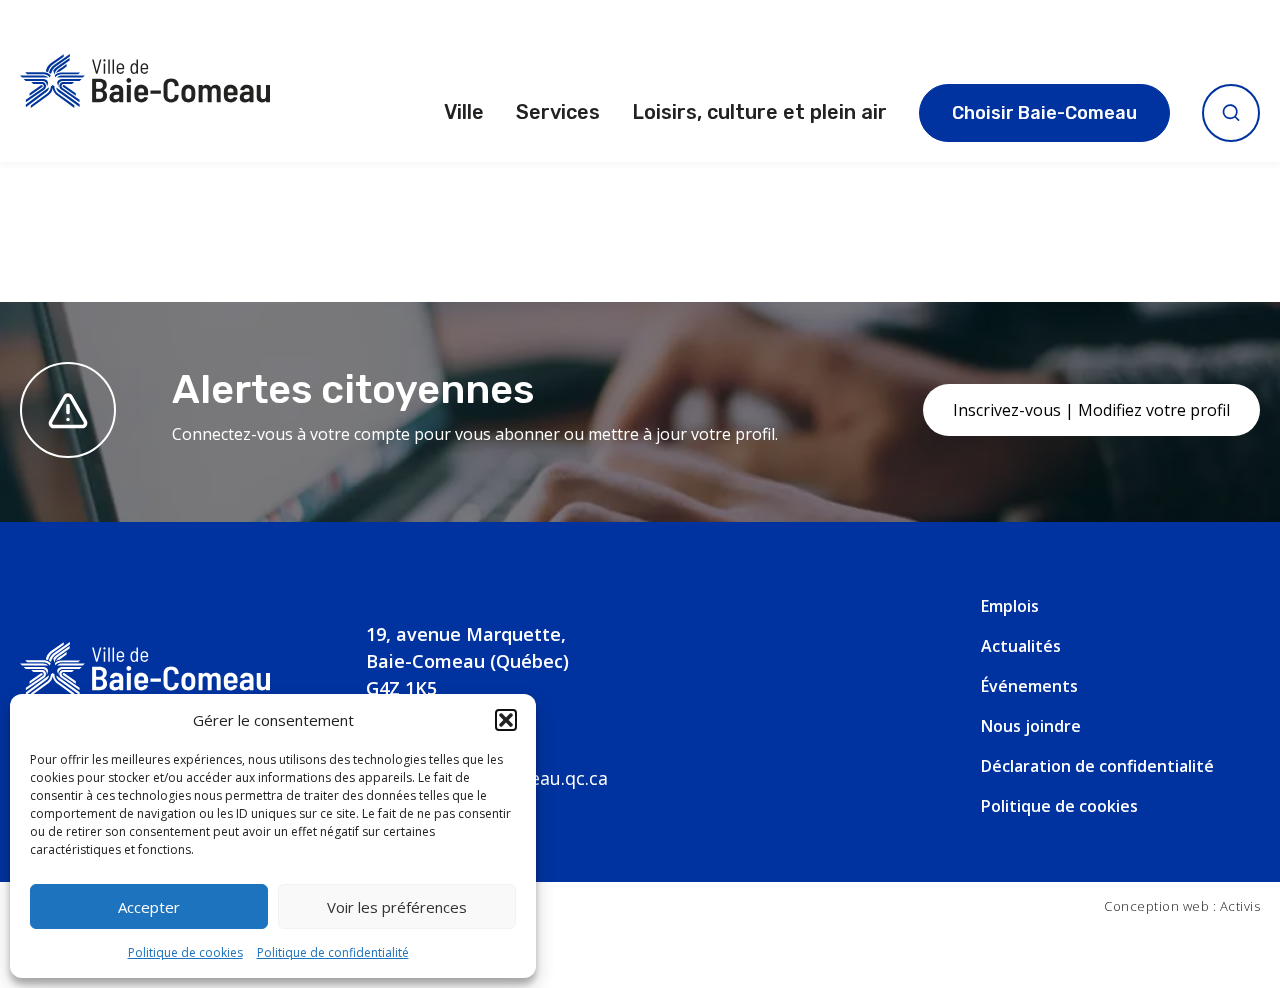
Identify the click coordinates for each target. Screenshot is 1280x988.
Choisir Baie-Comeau (1044, 113)
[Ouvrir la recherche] (1231, 113)
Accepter (149, 907)
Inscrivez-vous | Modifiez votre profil (1091, 410)
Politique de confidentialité (333, 952)
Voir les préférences (397, 907)
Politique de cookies (185, 952)
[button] (506, 720)
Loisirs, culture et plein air (759, 112)
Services (558, 112)
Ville (464, 112)
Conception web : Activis (1182, 906)
